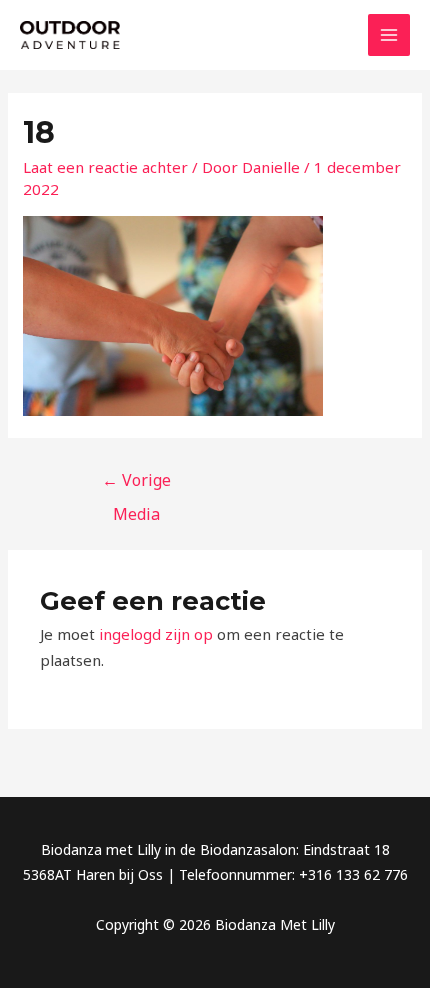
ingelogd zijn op (156, 634)
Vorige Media (136, 484)
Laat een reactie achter (105, 167)
